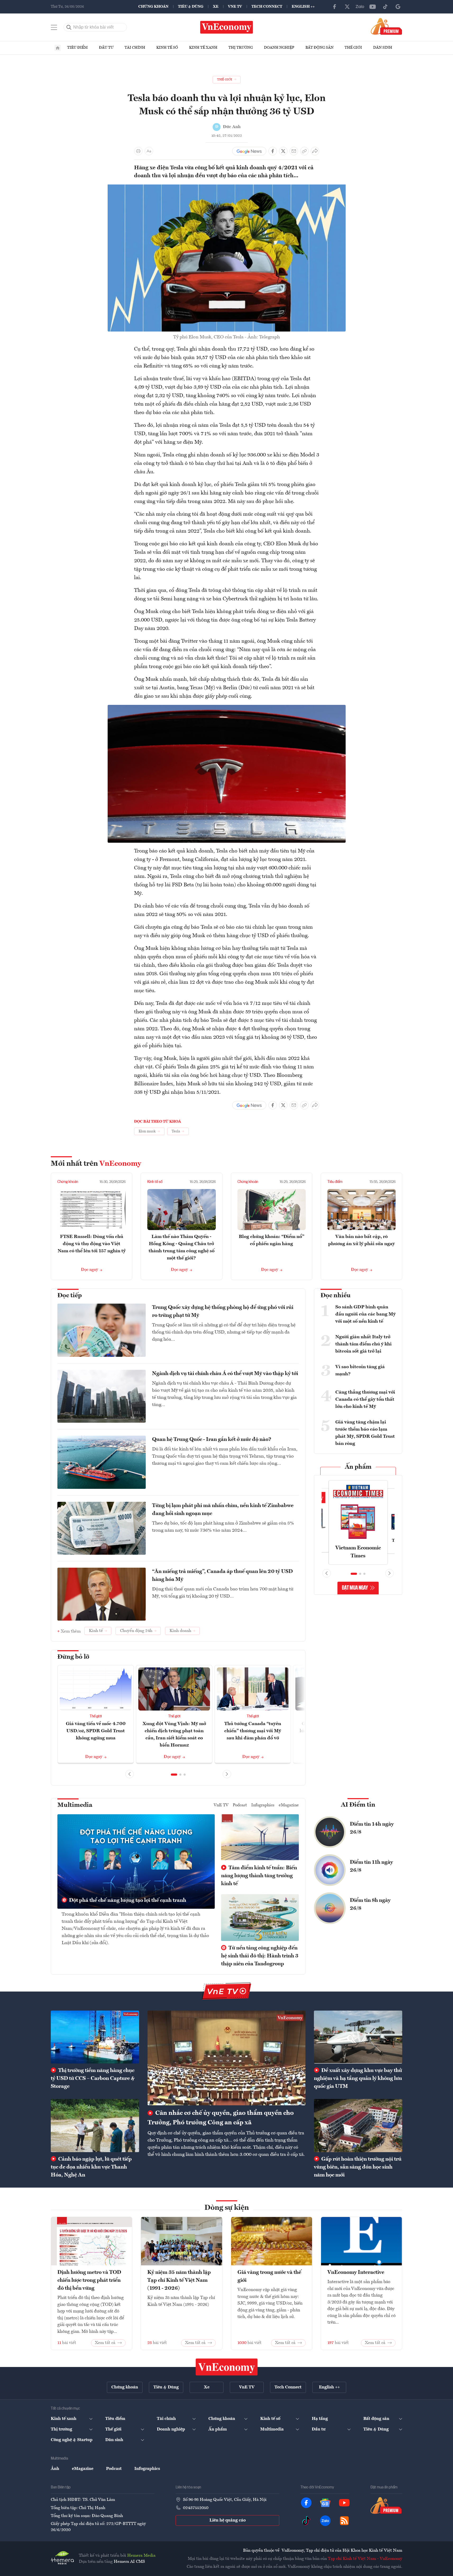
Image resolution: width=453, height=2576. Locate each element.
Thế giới (353, 48)
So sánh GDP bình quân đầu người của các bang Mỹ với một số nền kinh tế (365, 1314)
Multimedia (75, 1805)
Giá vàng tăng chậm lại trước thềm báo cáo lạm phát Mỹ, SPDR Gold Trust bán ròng (365, 1433)
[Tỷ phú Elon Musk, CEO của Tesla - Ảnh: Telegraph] (227, 187)
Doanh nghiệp (279, 48)
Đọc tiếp (70, 1296)
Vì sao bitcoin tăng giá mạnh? (360, 1370)
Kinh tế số (167, 48)
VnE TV (235, 7)
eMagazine (289, 1805)
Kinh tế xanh (203, 48)
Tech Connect (267, 7)
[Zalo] (360, 7)
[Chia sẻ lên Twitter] (283, 151)
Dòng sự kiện (227, 2208)
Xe (216, 7)
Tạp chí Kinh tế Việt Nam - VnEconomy (365, 2559)
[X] (347, 7)
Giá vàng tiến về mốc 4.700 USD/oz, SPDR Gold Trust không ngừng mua (96, 1731)
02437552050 (196, 2508)
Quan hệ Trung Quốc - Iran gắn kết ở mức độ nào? (212, 1440)
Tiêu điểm (77, 48)
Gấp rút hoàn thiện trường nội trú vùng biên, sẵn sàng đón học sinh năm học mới (358, 2167)
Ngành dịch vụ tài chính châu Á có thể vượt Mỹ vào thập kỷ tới (225, 1374)
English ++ (303, 7)
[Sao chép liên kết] (304, 151)
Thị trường (241, 48)
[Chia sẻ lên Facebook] (273, 151)
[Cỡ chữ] (149, 151)
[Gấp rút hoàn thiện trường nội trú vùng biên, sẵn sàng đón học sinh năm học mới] (358, 2125)
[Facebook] (335, 7)
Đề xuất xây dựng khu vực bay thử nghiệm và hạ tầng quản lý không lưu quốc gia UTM (358, 2079)
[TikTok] (385, 7)
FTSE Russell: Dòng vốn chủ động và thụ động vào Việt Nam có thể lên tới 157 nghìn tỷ (92, 1244)
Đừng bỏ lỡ (73, 1657)
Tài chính (135, 48)
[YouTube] (373, 7)
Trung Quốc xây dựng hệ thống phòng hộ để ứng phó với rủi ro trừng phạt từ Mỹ (223, 1312)
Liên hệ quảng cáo (228, 2520)
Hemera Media (141, 2556)
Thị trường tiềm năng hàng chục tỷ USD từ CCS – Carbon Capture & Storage (93, 2079)
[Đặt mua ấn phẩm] (386, 26)
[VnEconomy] (227, 708)
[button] (174, 1775)
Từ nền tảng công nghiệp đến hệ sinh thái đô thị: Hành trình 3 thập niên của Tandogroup (260, 1956)
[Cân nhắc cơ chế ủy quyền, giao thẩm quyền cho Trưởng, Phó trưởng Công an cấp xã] (227, 2058)
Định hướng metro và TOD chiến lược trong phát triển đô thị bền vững (89, 2280)
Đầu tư (106, 48)
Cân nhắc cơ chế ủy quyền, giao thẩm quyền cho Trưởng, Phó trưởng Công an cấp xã (221, 2118)
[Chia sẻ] (315, 151)
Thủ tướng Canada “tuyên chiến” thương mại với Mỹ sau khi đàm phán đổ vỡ (253, 1731)
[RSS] (344, 2521)
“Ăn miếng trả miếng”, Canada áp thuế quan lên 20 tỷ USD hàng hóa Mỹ (222, 1576)
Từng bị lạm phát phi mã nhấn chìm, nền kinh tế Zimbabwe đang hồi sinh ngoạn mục (223, 1510)
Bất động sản (319, 48)
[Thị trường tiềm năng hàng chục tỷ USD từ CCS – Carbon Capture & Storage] (95, 2037)
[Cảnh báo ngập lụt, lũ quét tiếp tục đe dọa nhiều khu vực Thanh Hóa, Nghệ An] (95, 2125)
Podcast (240, 1805)
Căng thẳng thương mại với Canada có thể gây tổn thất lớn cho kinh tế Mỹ (365, 1399)
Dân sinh (383, 48)
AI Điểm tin (358, 1805)
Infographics (263, 1805)
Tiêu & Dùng (191, 7)
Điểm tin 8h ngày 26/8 (370, 1904)
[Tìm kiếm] (69, 27)
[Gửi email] (294, 151)
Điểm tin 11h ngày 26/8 (371, 1866)
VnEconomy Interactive (356, 2273)
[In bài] (138, 151)
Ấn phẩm (358, 1467)
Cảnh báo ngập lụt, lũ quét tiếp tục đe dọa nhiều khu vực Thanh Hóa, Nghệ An (91, 2167)
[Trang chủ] (58, 48)
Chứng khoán (153, 7)
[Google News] (398, 7)
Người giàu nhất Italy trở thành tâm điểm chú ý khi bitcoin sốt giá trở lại (363, 1344)
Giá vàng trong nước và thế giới (269, 2276)
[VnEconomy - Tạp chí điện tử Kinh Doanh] (227, 2367)
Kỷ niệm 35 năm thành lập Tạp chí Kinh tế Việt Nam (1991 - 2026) (179, 2280)
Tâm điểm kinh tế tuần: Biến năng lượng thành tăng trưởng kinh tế (259, 1876)
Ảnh (55, 2469)
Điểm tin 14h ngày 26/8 (372, 1828)
